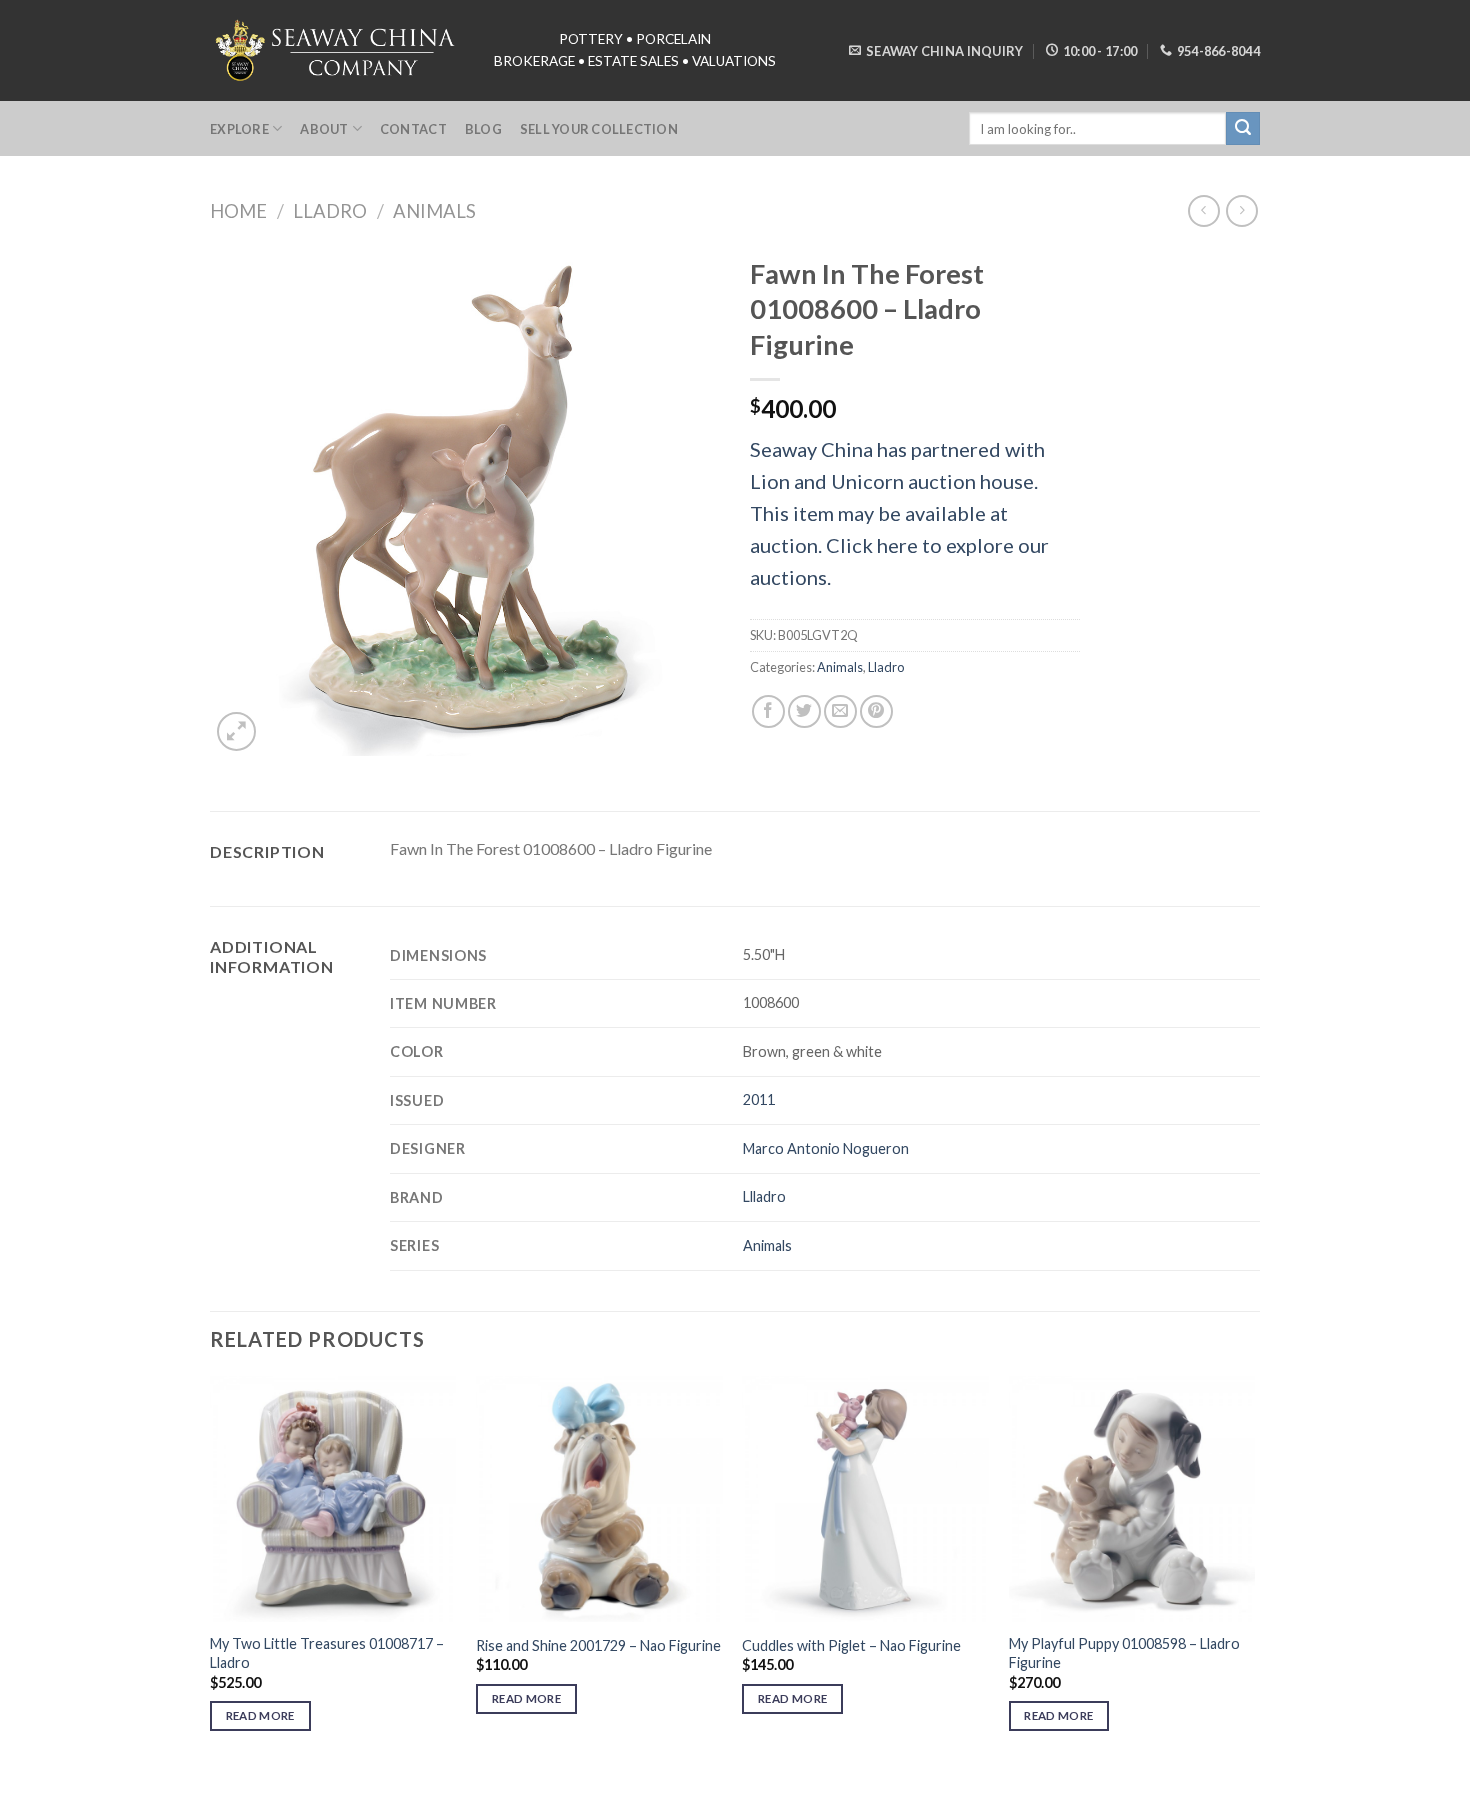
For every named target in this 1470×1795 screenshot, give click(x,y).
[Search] (1243, 129)
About (324, 129)
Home (238, 211)
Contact (413, 129)
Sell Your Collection (599, 129)
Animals (434, 211)
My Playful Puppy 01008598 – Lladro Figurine (1124, 1653)
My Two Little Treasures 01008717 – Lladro (327, 1653)
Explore (239, 129)
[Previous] (211, 1571)
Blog (483, 129)
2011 (759, 1099)
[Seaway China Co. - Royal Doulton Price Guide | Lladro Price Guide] (337, 50)
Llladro (764, 1196)
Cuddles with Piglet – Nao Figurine (851, 1645)
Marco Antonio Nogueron (826, 1148)
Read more (260, 1715)
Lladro (330, 211)
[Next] (1254, 1571)
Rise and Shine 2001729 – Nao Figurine (598, 1645)
